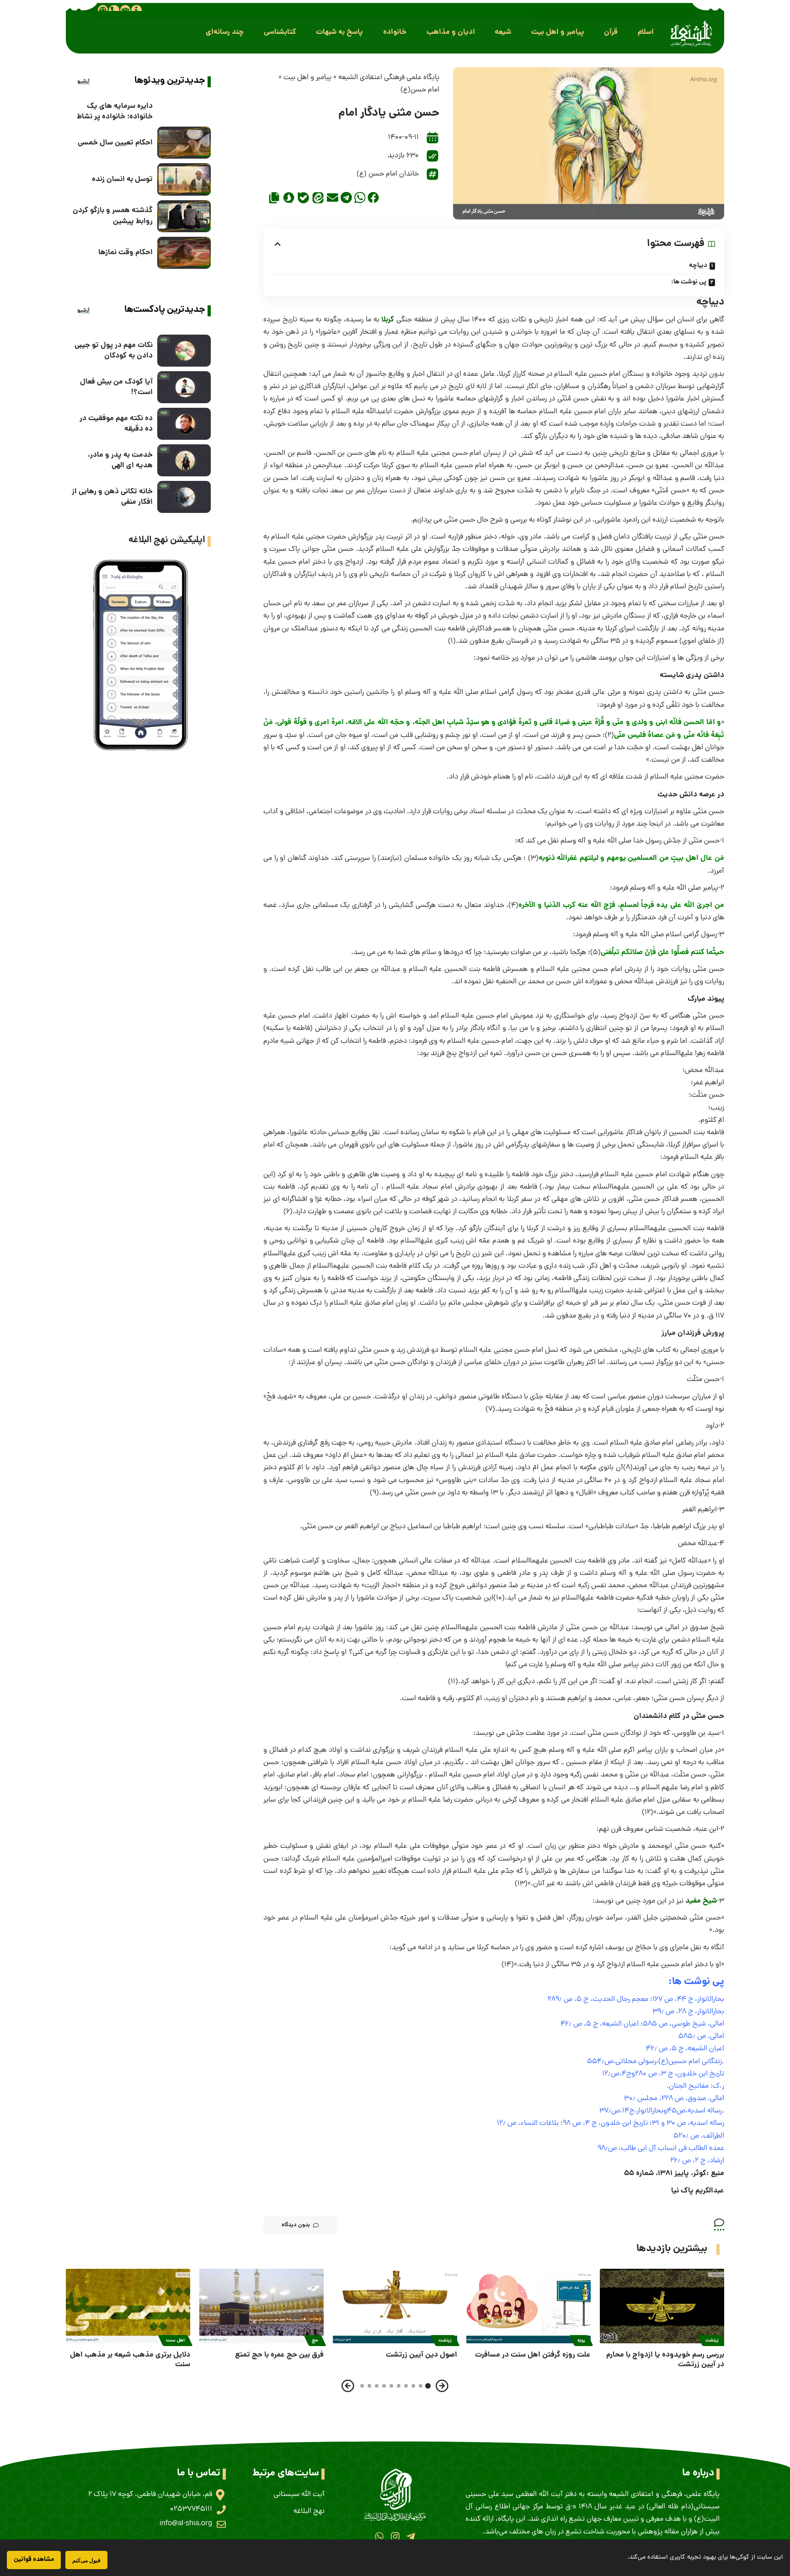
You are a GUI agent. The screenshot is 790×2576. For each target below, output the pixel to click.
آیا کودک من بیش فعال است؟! (116, 387)
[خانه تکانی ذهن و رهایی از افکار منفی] (184, 497)
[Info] (136, 10)
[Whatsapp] (379, 2536)
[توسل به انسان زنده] (184, 179)
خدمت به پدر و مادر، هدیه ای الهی (120, 460)
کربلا (388, 320)
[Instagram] (395, 2536)
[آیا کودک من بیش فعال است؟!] (184, 387)
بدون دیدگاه (296, 2225)
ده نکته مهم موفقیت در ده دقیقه (116, 424)
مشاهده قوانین (34, 2560)
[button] (646, 32)
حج (315, 2341)
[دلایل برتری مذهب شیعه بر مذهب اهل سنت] (128, 2306)
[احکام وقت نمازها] (184, 253)
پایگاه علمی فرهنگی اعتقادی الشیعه (389, 78)
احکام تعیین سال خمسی (115, 143)
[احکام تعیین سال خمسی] (184, 143)
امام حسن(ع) (420, 90)
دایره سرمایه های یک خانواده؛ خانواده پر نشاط (115, 112)
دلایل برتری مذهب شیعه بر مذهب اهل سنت (130, 2360)
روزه (581, 2341)
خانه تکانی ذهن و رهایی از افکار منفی (112, 497)
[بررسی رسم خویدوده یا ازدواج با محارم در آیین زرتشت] (662, 2306)
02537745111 (191, 2509)
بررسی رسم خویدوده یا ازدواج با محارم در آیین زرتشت (665, 2360)
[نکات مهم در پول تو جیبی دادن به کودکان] (184, 351)
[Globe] (103, 10)
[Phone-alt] (114, 10)
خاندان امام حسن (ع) (388, 174)
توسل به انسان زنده (122, 179)
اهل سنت (175, 2341)
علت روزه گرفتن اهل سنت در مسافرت (533, 2355)
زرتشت (712, 2341)
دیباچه (698, 266)
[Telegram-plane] (411, 2536)
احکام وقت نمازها (125, 253)
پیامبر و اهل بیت (307, 78)
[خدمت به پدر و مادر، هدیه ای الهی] (184, 460)
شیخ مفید (701, 1901)
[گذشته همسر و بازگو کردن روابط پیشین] (184, 216)
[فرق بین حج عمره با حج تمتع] (262, 2306)
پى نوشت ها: (689, 282)
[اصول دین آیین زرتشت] (395, 2306)
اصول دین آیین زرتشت (422, 2355)
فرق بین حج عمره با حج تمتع (279, 2355)
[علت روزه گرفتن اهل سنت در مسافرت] (528, 2306)
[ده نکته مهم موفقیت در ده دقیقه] (184, 424)
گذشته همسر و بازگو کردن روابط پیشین (113, 216)
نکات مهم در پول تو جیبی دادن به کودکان (114, 351)
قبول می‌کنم (86, 2560)
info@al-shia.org (186, 2524)
